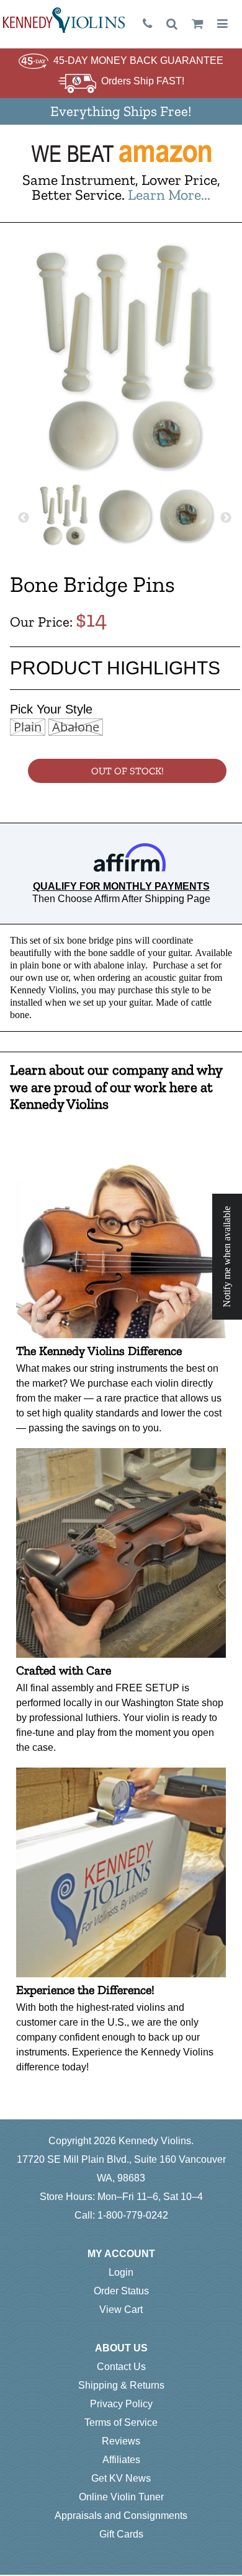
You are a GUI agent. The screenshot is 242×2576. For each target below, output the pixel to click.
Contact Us (121, 2367)
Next (226, 518)
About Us (121, 2348)
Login (121, 2272)
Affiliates (121, 2460)
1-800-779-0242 (133, 2215)
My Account (121, 2254)
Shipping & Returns (121, 2385)
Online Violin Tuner (121, 2497)
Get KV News (121, 2478)
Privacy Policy (121, 2404)
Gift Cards (121, 2534)
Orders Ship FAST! (143, 81)
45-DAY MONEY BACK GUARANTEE (138, 60)
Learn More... (169, 195)
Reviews (121, 2441)
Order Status (121, 2291)
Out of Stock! (128, 771)
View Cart (121, 2310)
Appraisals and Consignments (121, 2516)
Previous (24, 518)
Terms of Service (121, 2422)
